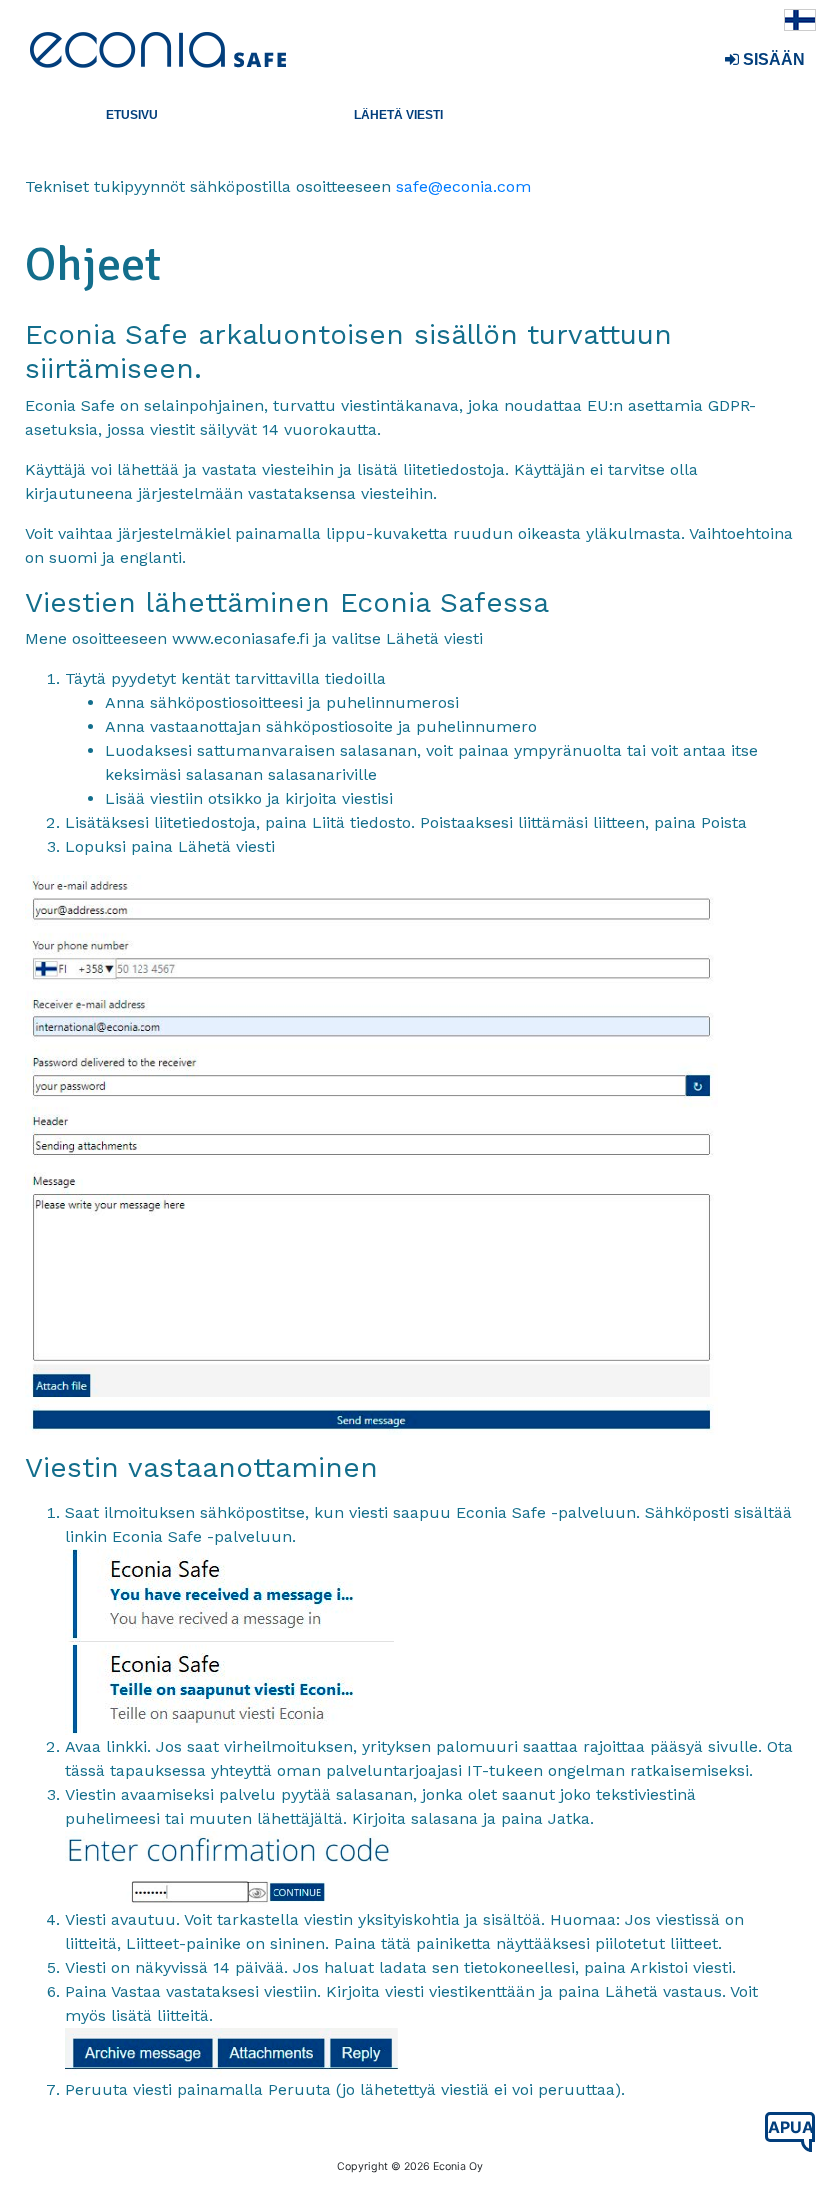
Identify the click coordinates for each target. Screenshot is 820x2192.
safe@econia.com (463, 186)
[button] (133, 115)
